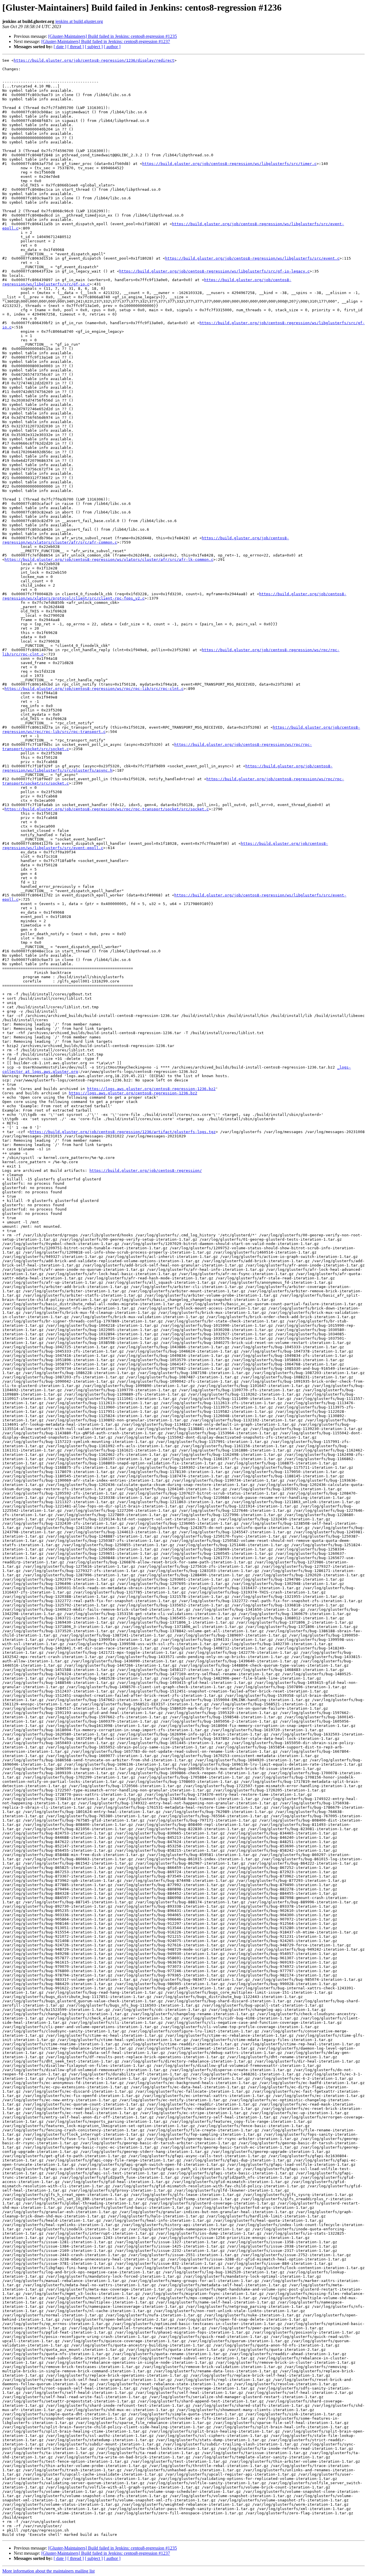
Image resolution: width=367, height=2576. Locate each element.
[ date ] (60, 47)
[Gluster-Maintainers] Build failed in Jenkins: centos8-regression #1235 (113, 36)
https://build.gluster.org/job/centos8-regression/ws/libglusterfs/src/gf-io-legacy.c (214, 271)
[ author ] (112, 47)
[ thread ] (76, 47)
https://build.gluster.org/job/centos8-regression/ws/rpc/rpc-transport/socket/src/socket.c (107, 809)
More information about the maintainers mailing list (48, 2571)
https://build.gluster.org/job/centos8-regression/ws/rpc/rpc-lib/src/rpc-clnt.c (94, 689)
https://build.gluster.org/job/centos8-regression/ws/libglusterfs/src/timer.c (229, 164)
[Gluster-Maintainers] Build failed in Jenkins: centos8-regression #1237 (106, 41)
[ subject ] (94, 47)
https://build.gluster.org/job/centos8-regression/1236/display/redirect (94, 60)
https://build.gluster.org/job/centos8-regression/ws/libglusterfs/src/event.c (252, 258)
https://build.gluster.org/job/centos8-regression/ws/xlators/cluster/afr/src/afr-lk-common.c (109, 560)
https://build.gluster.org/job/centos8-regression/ (146, 1171)
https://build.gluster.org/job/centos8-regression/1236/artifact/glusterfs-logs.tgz (123, 1132)
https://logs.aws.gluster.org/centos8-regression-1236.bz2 (151, 1089)
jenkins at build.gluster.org (79, 21)
